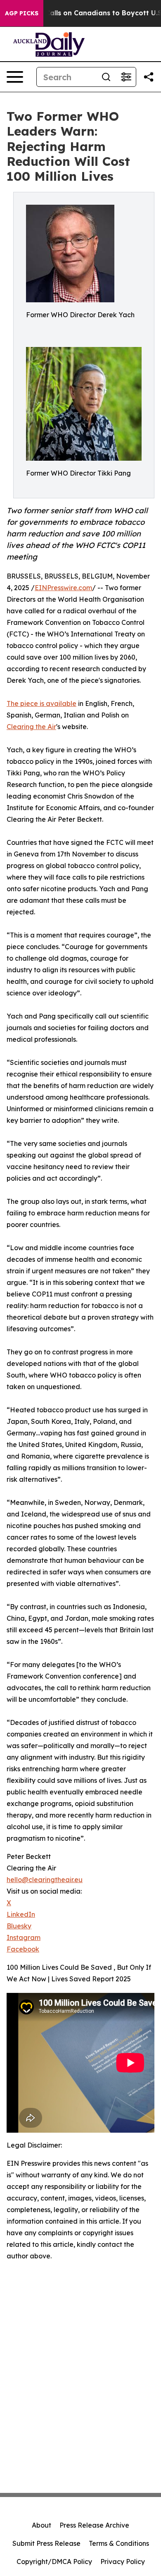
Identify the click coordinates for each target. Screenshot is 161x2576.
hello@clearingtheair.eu (45, 1880)
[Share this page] (149, 77)
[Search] (106, 77)
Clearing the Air (31, 727)
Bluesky (19, 1926)
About (41, 2525)
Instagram (24, 1937)
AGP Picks (22, 13)
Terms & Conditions (119, 2543)
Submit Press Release (46, 2543)
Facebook (23, 1949)
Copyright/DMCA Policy (54, 2562)
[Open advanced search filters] (126, 77)
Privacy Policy (123, 2562)
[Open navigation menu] (15, 77)
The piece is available (41, 703)
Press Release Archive (94, 2525)
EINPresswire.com (63, 588)
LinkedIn (21, 1914)
